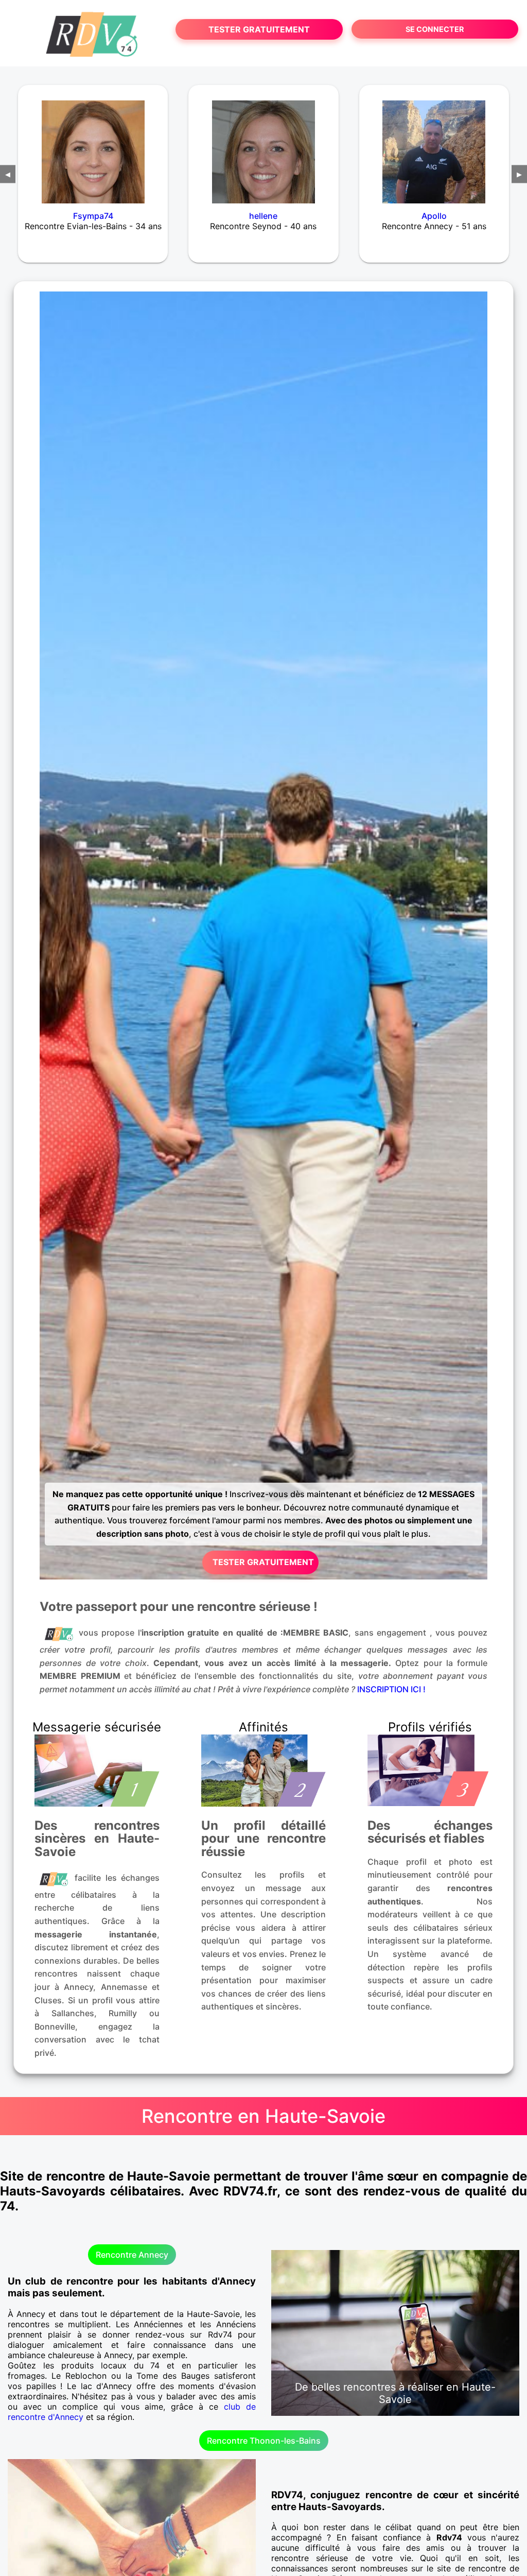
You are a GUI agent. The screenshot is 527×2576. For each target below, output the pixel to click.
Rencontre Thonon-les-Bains (264, 2441)
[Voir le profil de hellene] (263, 145)
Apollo (434, 216)
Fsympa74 (93, 216)
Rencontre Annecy (132, 2255)
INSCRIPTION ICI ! (391, 1689)
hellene (263, 216)
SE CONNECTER (435, 29)
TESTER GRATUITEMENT (259, 29)
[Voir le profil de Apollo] (434, 145)
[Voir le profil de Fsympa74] (93, 145)
